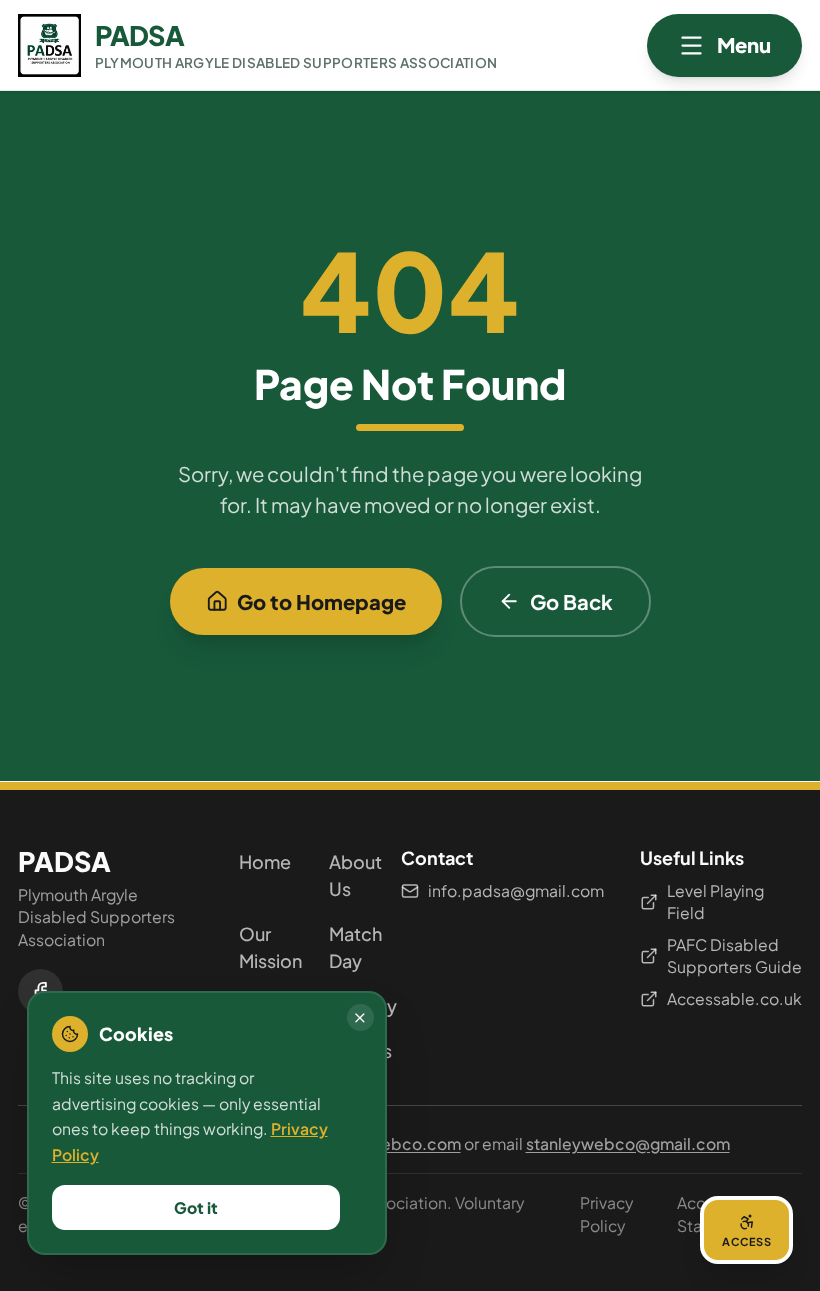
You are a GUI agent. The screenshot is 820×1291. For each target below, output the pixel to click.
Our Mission (257, 947)
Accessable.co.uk (734, 998)
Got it (196, 1207)
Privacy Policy (606, 1214)
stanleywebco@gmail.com (628, 1143)
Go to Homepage (321, 601)
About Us (347, 875)
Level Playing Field (715, 902)
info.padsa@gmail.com (516, 890)
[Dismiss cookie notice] (360, 1017)
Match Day (347, 947)
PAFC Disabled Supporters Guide (734, 956)
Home (257, 861)
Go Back (571, 601)
